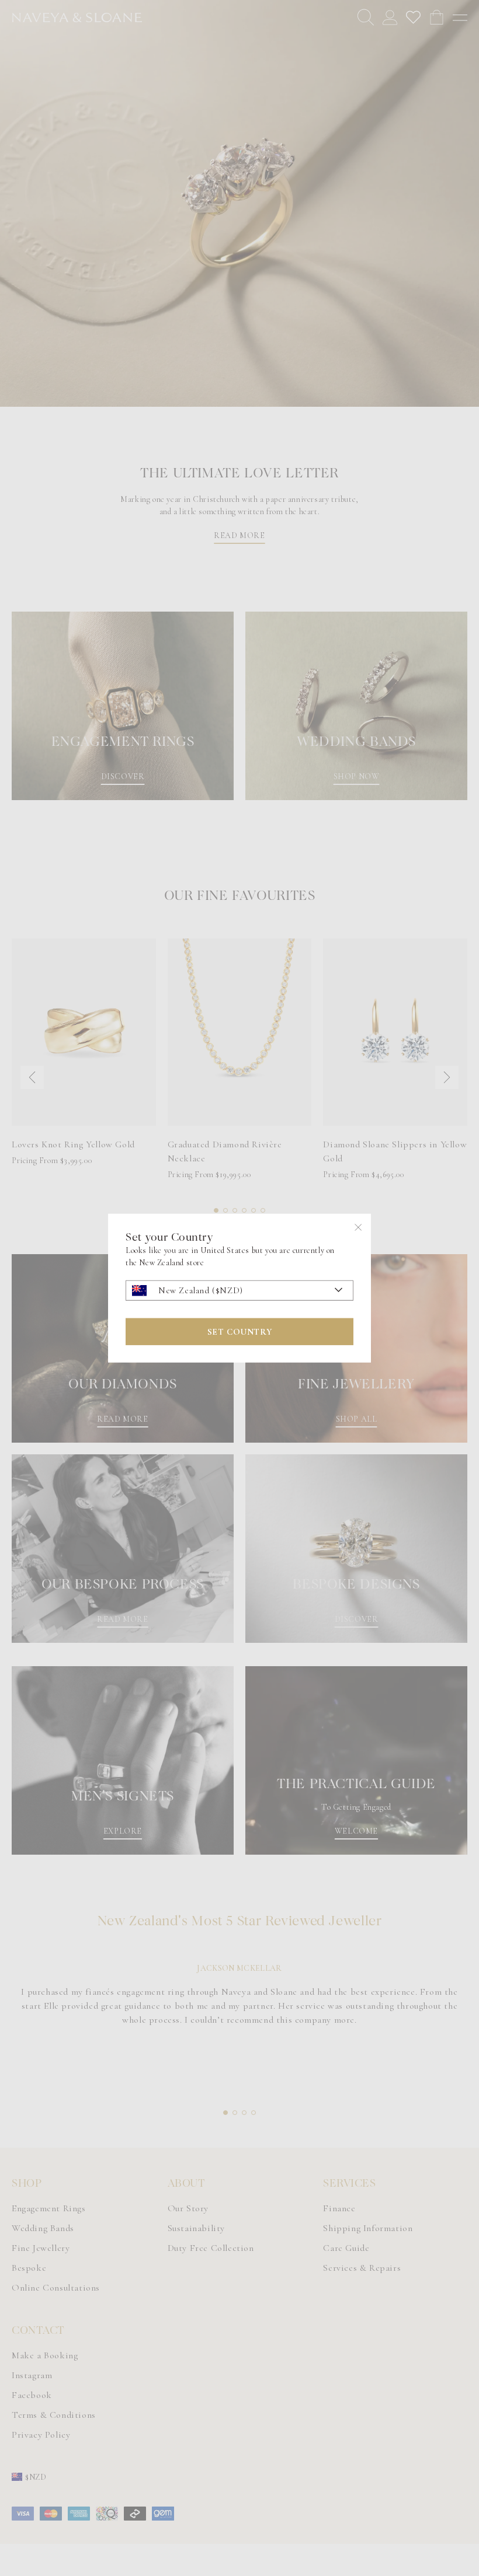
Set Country (240, 1331)
